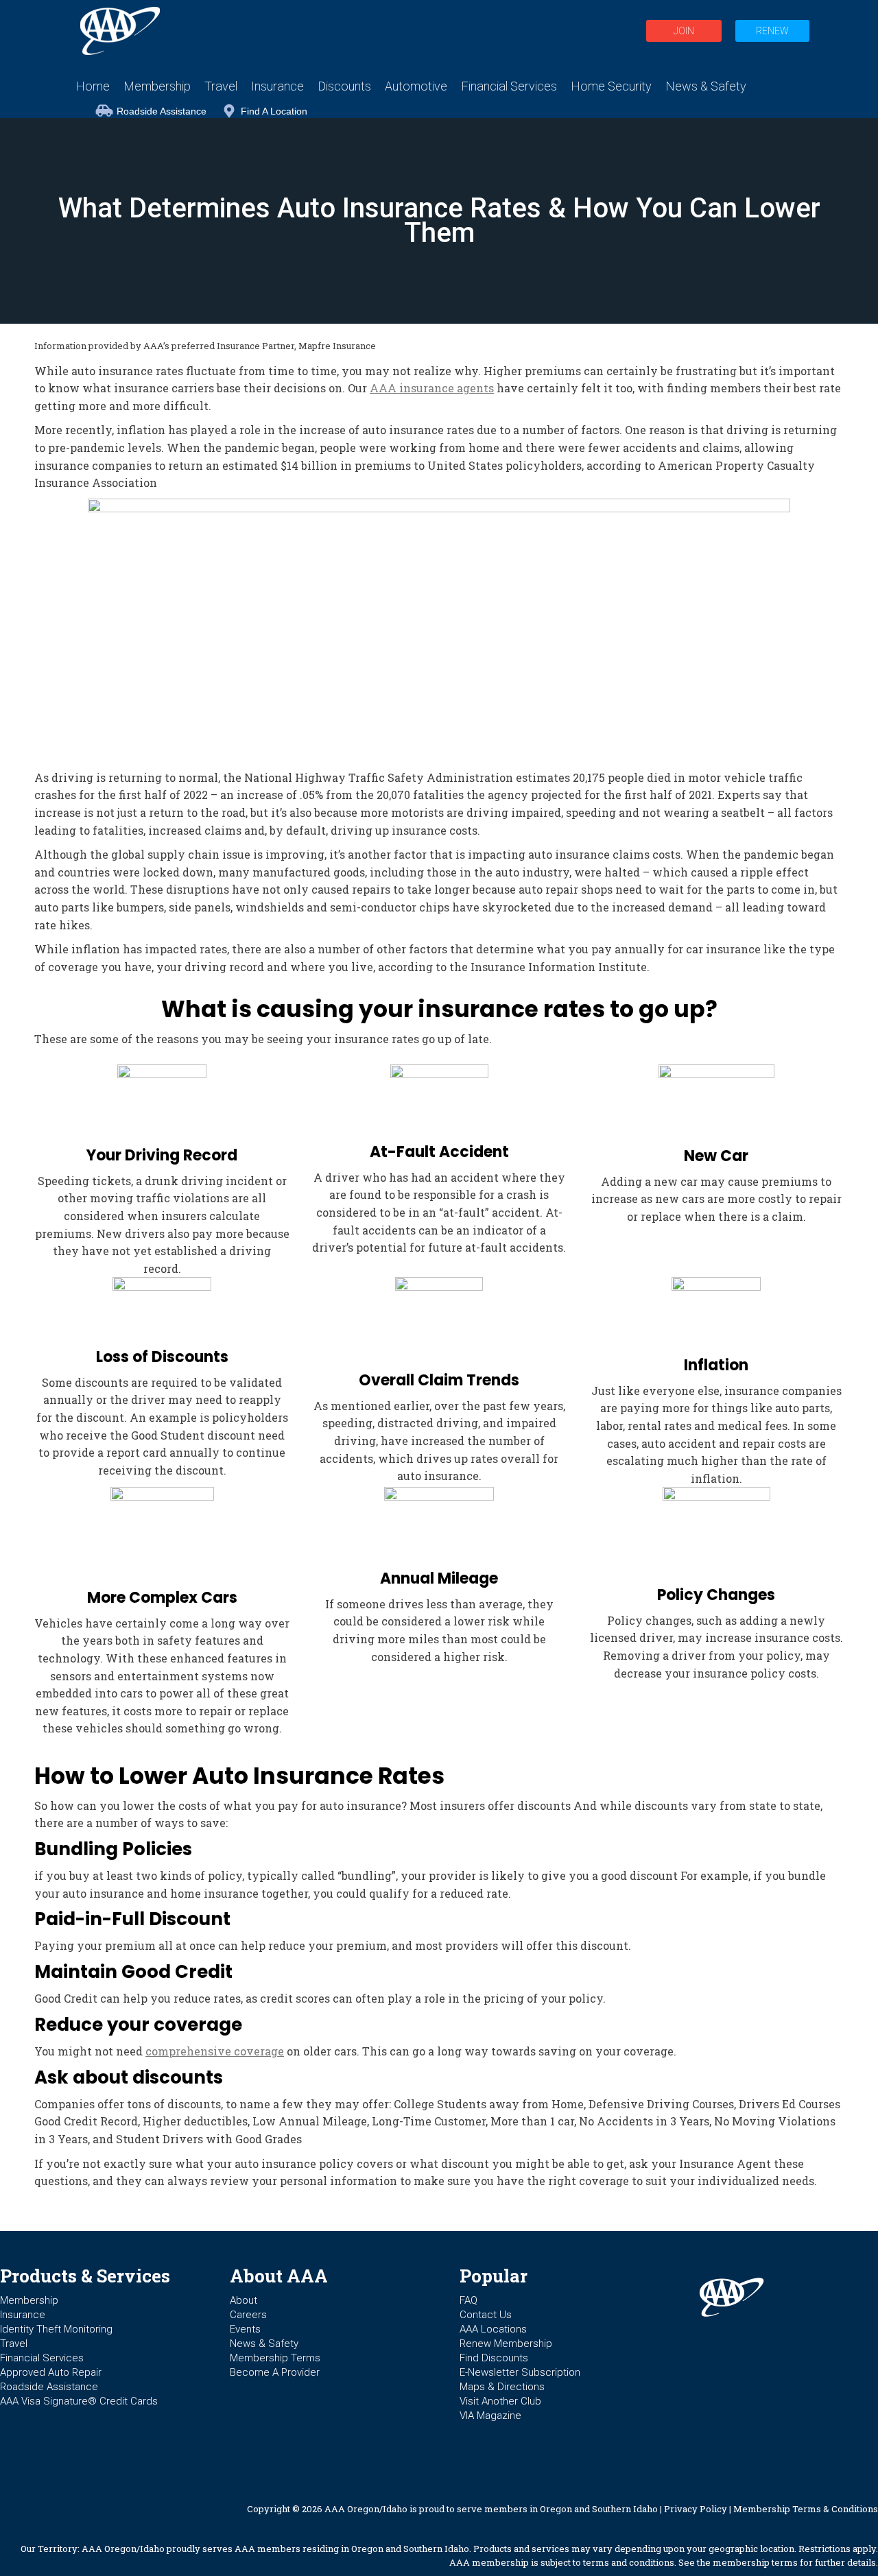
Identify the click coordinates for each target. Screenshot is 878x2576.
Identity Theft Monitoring (56, 2329)
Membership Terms (275, 2358)
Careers (248, 2315)
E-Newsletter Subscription (520, 2372)
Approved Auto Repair (51, 2372)
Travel (14, 2344)
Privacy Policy (696, 2509)
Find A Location (274, 111)
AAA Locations (493, 2329)
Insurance (23, 2315)
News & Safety (264, 2344)
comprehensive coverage (215, 2051)
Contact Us (486, 2315)
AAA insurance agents (432, 388)
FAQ (468, 2300)
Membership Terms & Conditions (806, 2509)
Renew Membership (506, 2344)
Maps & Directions (502, 2387)
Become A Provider (275, 2372)
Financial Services (42, 2358)
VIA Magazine (490, 2416)
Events (245, 2329)
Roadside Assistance (162, 111)
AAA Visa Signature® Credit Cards (79, 2401)
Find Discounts (494, 2358)
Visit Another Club (500, 2401)
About (244, 2300)
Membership (29, 2300)
